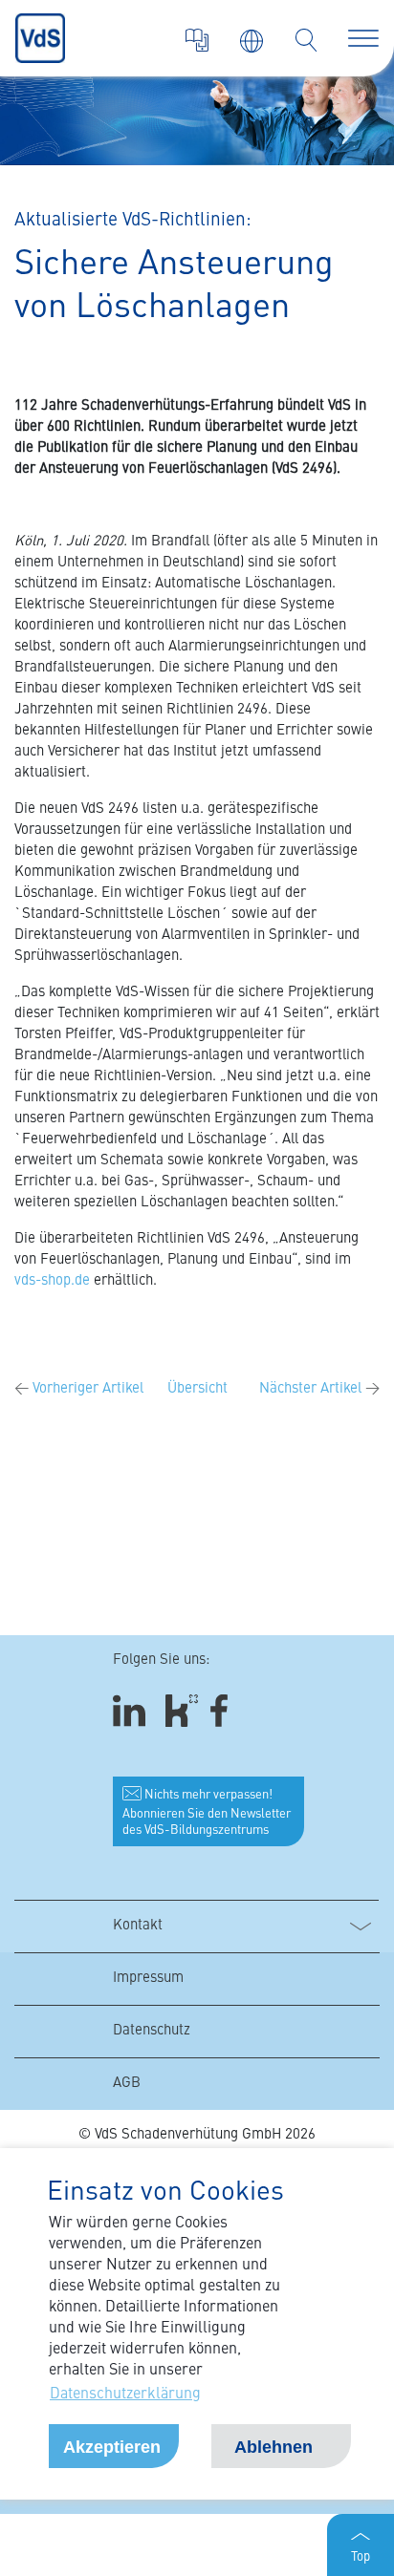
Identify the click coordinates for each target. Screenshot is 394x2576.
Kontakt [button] (138, 1926)
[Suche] (306, 40)
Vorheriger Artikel (79, 1389)
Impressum (148, 1979)
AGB (127, 2084)
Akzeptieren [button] (112, 2447)
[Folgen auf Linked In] (132, 1711)
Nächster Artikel (319, 1389)
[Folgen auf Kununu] (182, 1711)
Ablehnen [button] (274, 2447)
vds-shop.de (52, 1281)
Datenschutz (152, 2031)
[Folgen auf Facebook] (225, 1711)
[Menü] (363, 38)
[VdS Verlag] (197, 40)
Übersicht (197, 1389)
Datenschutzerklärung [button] (125, 2395)
